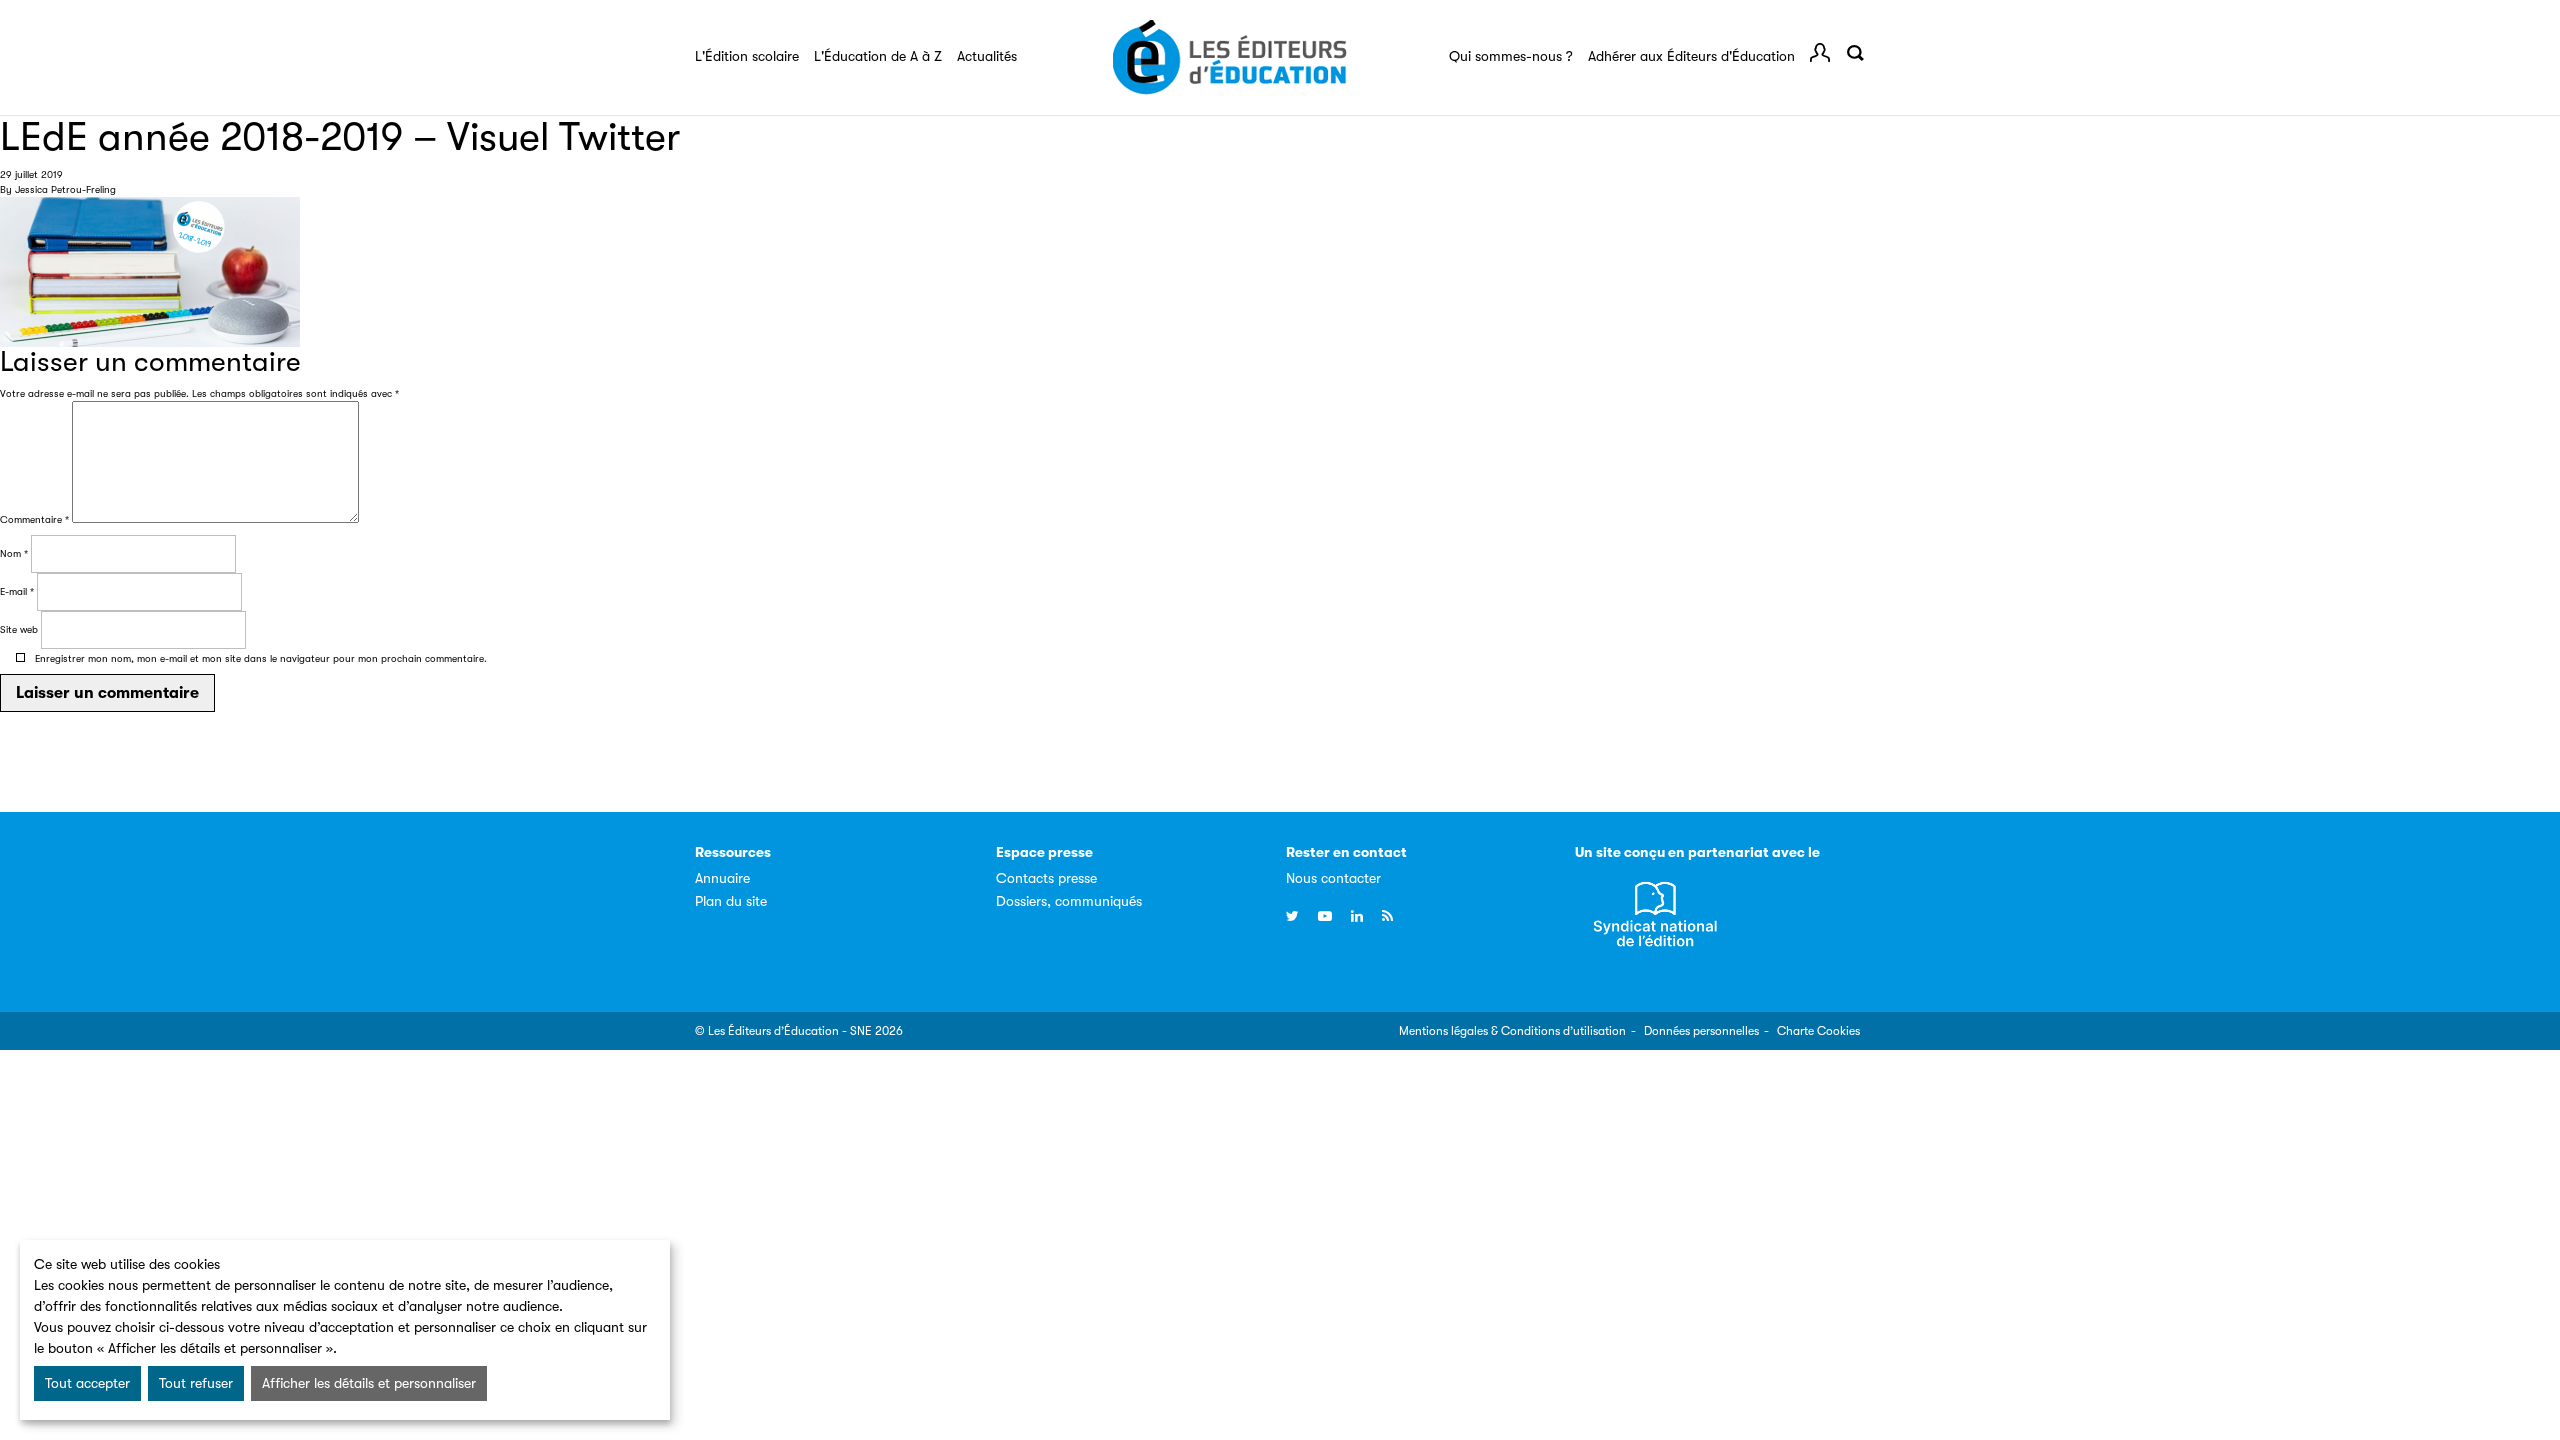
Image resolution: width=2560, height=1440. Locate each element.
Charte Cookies (1818, 1031)
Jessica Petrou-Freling (65, 189)
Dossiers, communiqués (1069, 901)
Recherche (1855, 53)
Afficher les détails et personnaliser (369, 1383)
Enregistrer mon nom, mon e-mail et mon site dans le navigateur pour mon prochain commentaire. (261, 658)
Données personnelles (1701, 1031)
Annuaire (722, 878)
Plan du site (731, 901)
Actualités (987, 56)
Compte (1820, 53)
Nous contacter (1333, 878)
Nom (14, 553)
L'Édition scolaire (747, 56)
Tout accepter (87, 1383)
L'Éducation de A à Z (878, 56)
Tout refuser (196, 1383)
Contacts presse (1046, 878)
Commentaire (34, 519)
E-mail (17, 591)
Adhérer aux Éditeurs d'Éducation (1691, 56)
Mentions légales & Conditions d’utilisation (1512, 1031)
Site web (19, 629)
